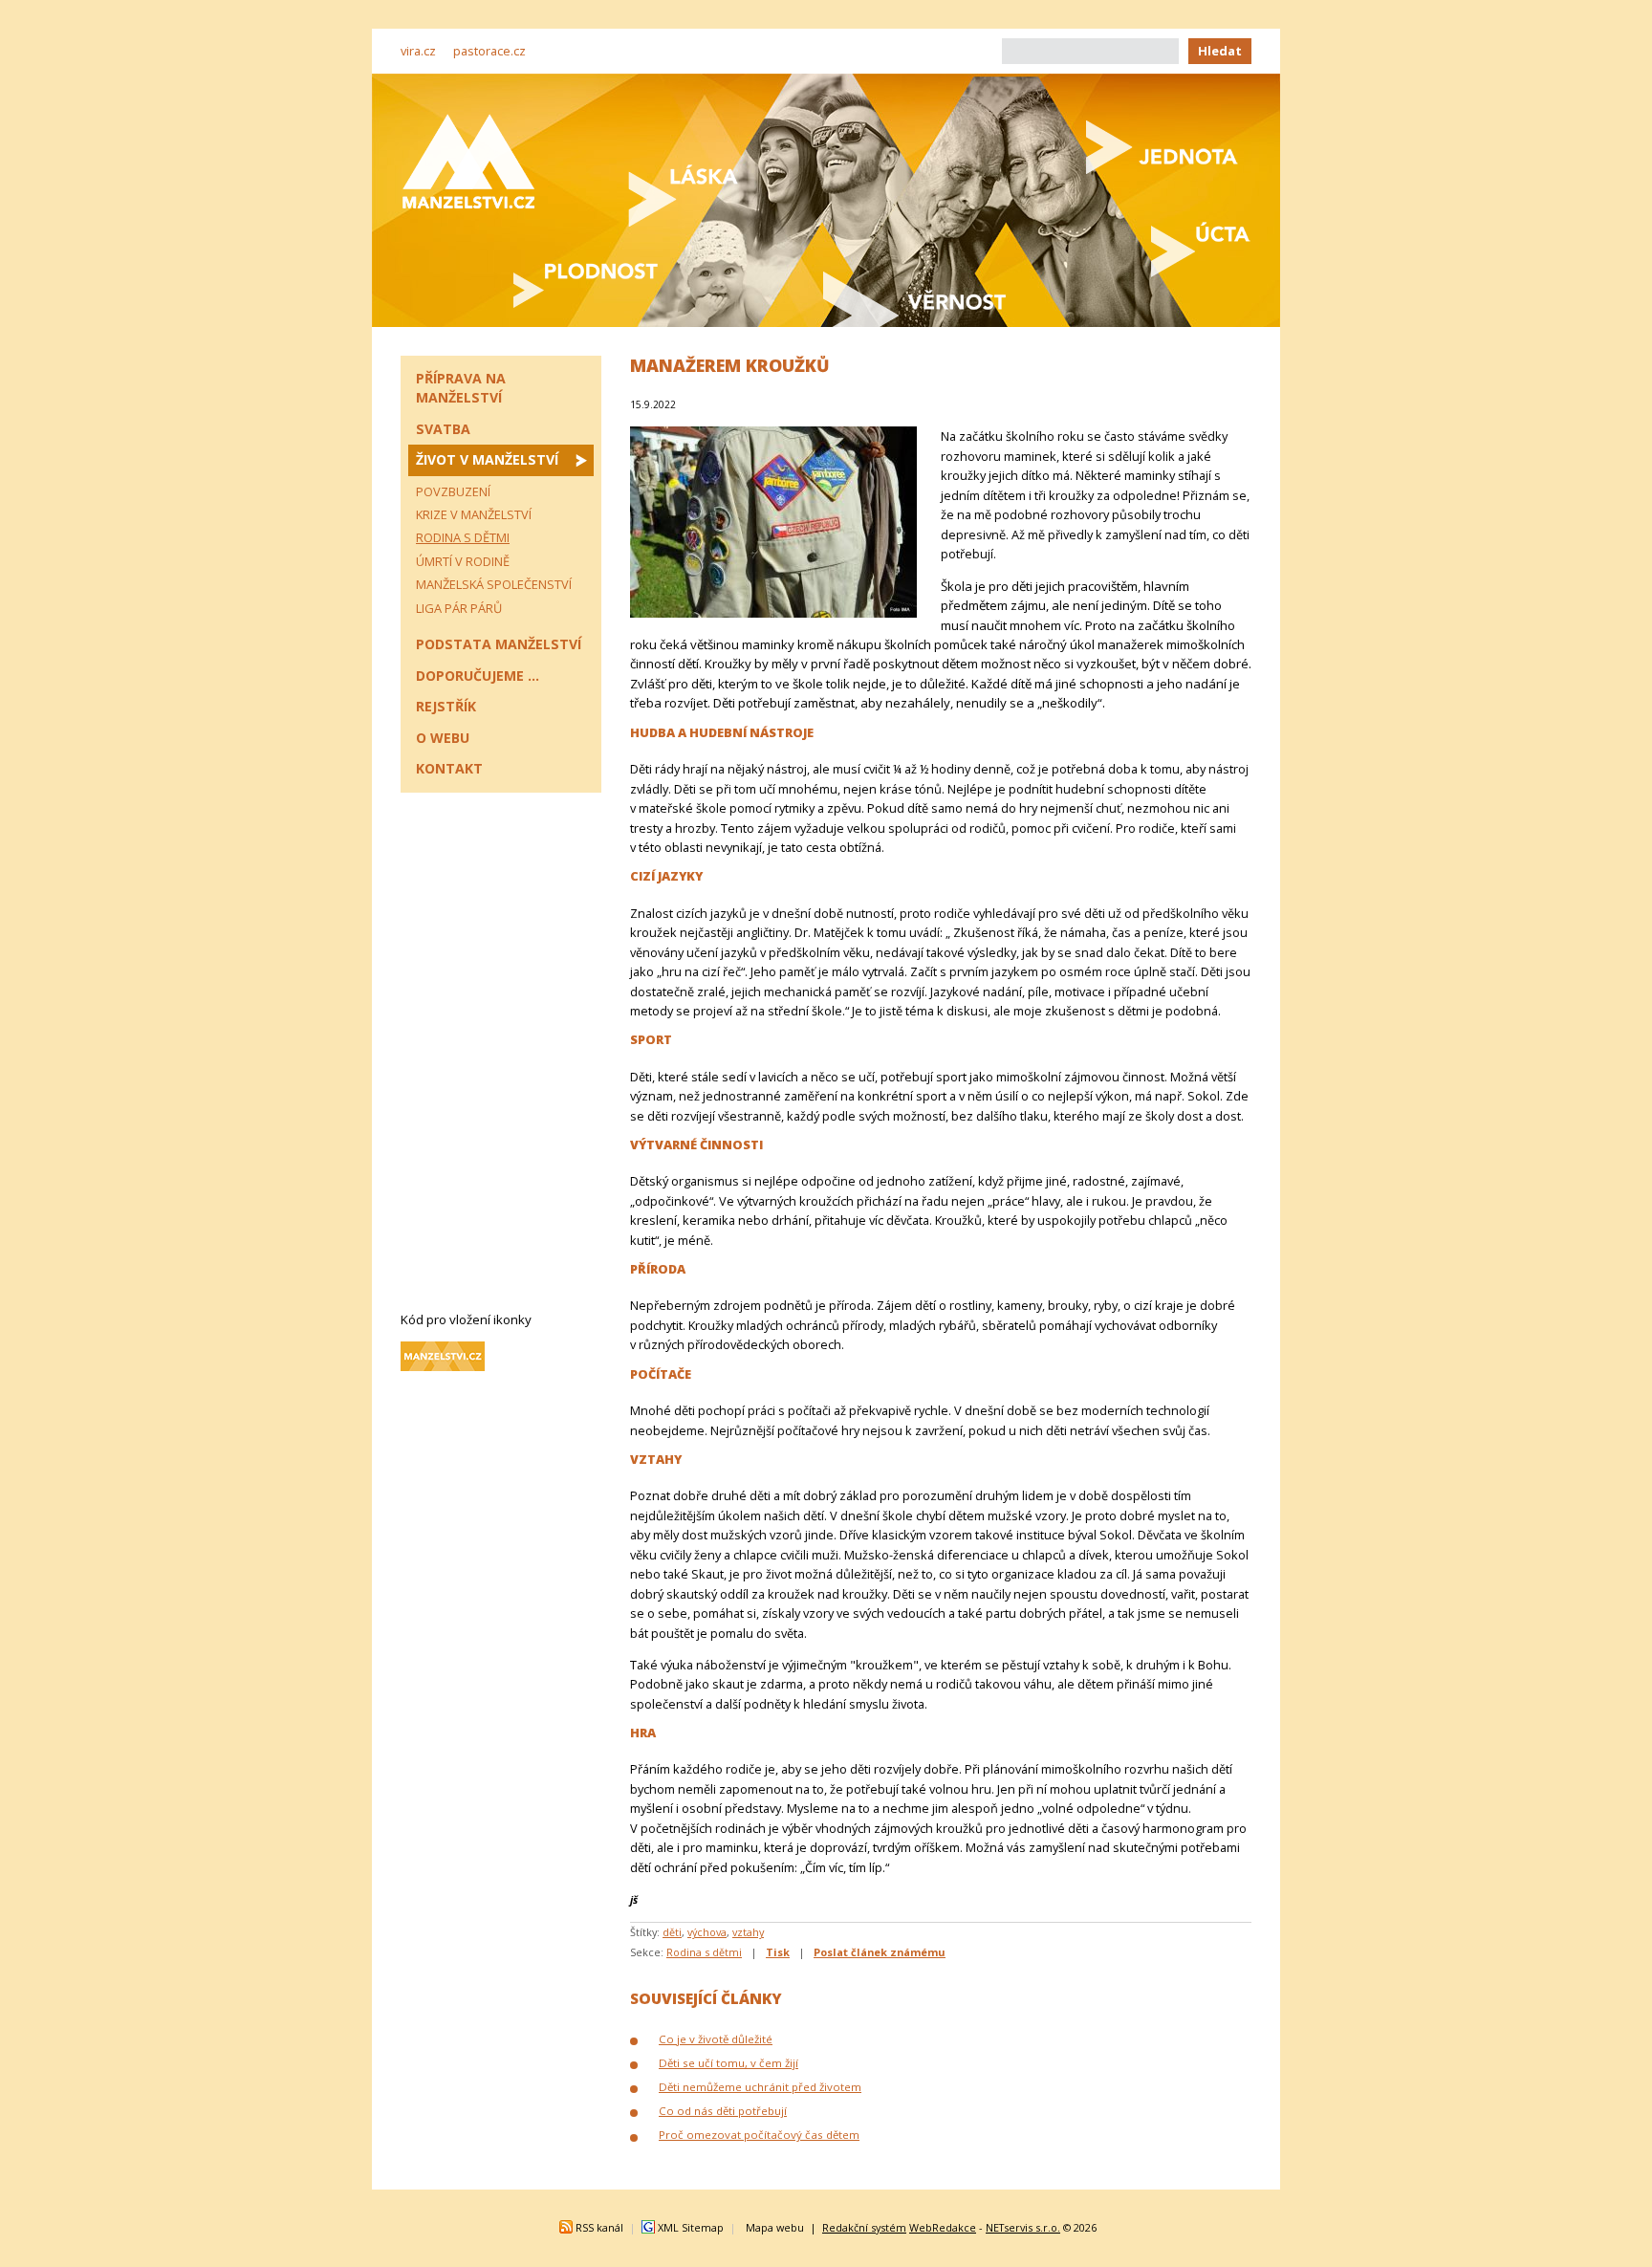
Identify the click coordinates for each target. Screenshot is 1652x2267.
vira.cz (418, 51)
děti (672, 1932)
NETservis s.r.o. (1023, 2227)
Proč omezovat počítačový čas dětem (759, 2135)
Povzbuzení (453, 491)
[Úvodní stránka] (468, 161)
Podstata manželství (499, 644)
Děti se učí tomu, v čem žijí (728, 2063)
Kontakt (449, 768)
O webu (443, 738)
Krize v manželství (474, 514)
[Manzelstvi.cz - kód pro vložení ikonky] (443, 1366)
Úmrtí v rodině (463, 561)
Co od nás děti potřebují (723, 2111)
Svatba (443, 429)
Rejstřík (446, 706)
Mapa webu (775, 2227)
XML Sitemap (691, 2227)
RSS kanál (599, 2227)
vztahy (748, 1932)
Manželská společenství (494, 584)
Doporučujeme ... (478, 676)
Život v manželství (487, 459)
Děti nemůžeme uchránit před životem (760, 2087)
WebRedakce (943, 2227)
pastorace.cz (489, 51)
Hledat (1220, 51)
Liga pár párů (459, 608)
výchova (707, 1932)
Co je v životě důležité (716, 2039)
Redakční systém (864, 2227)
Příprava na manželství (461, 388)
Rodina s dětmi (704, 1952)
